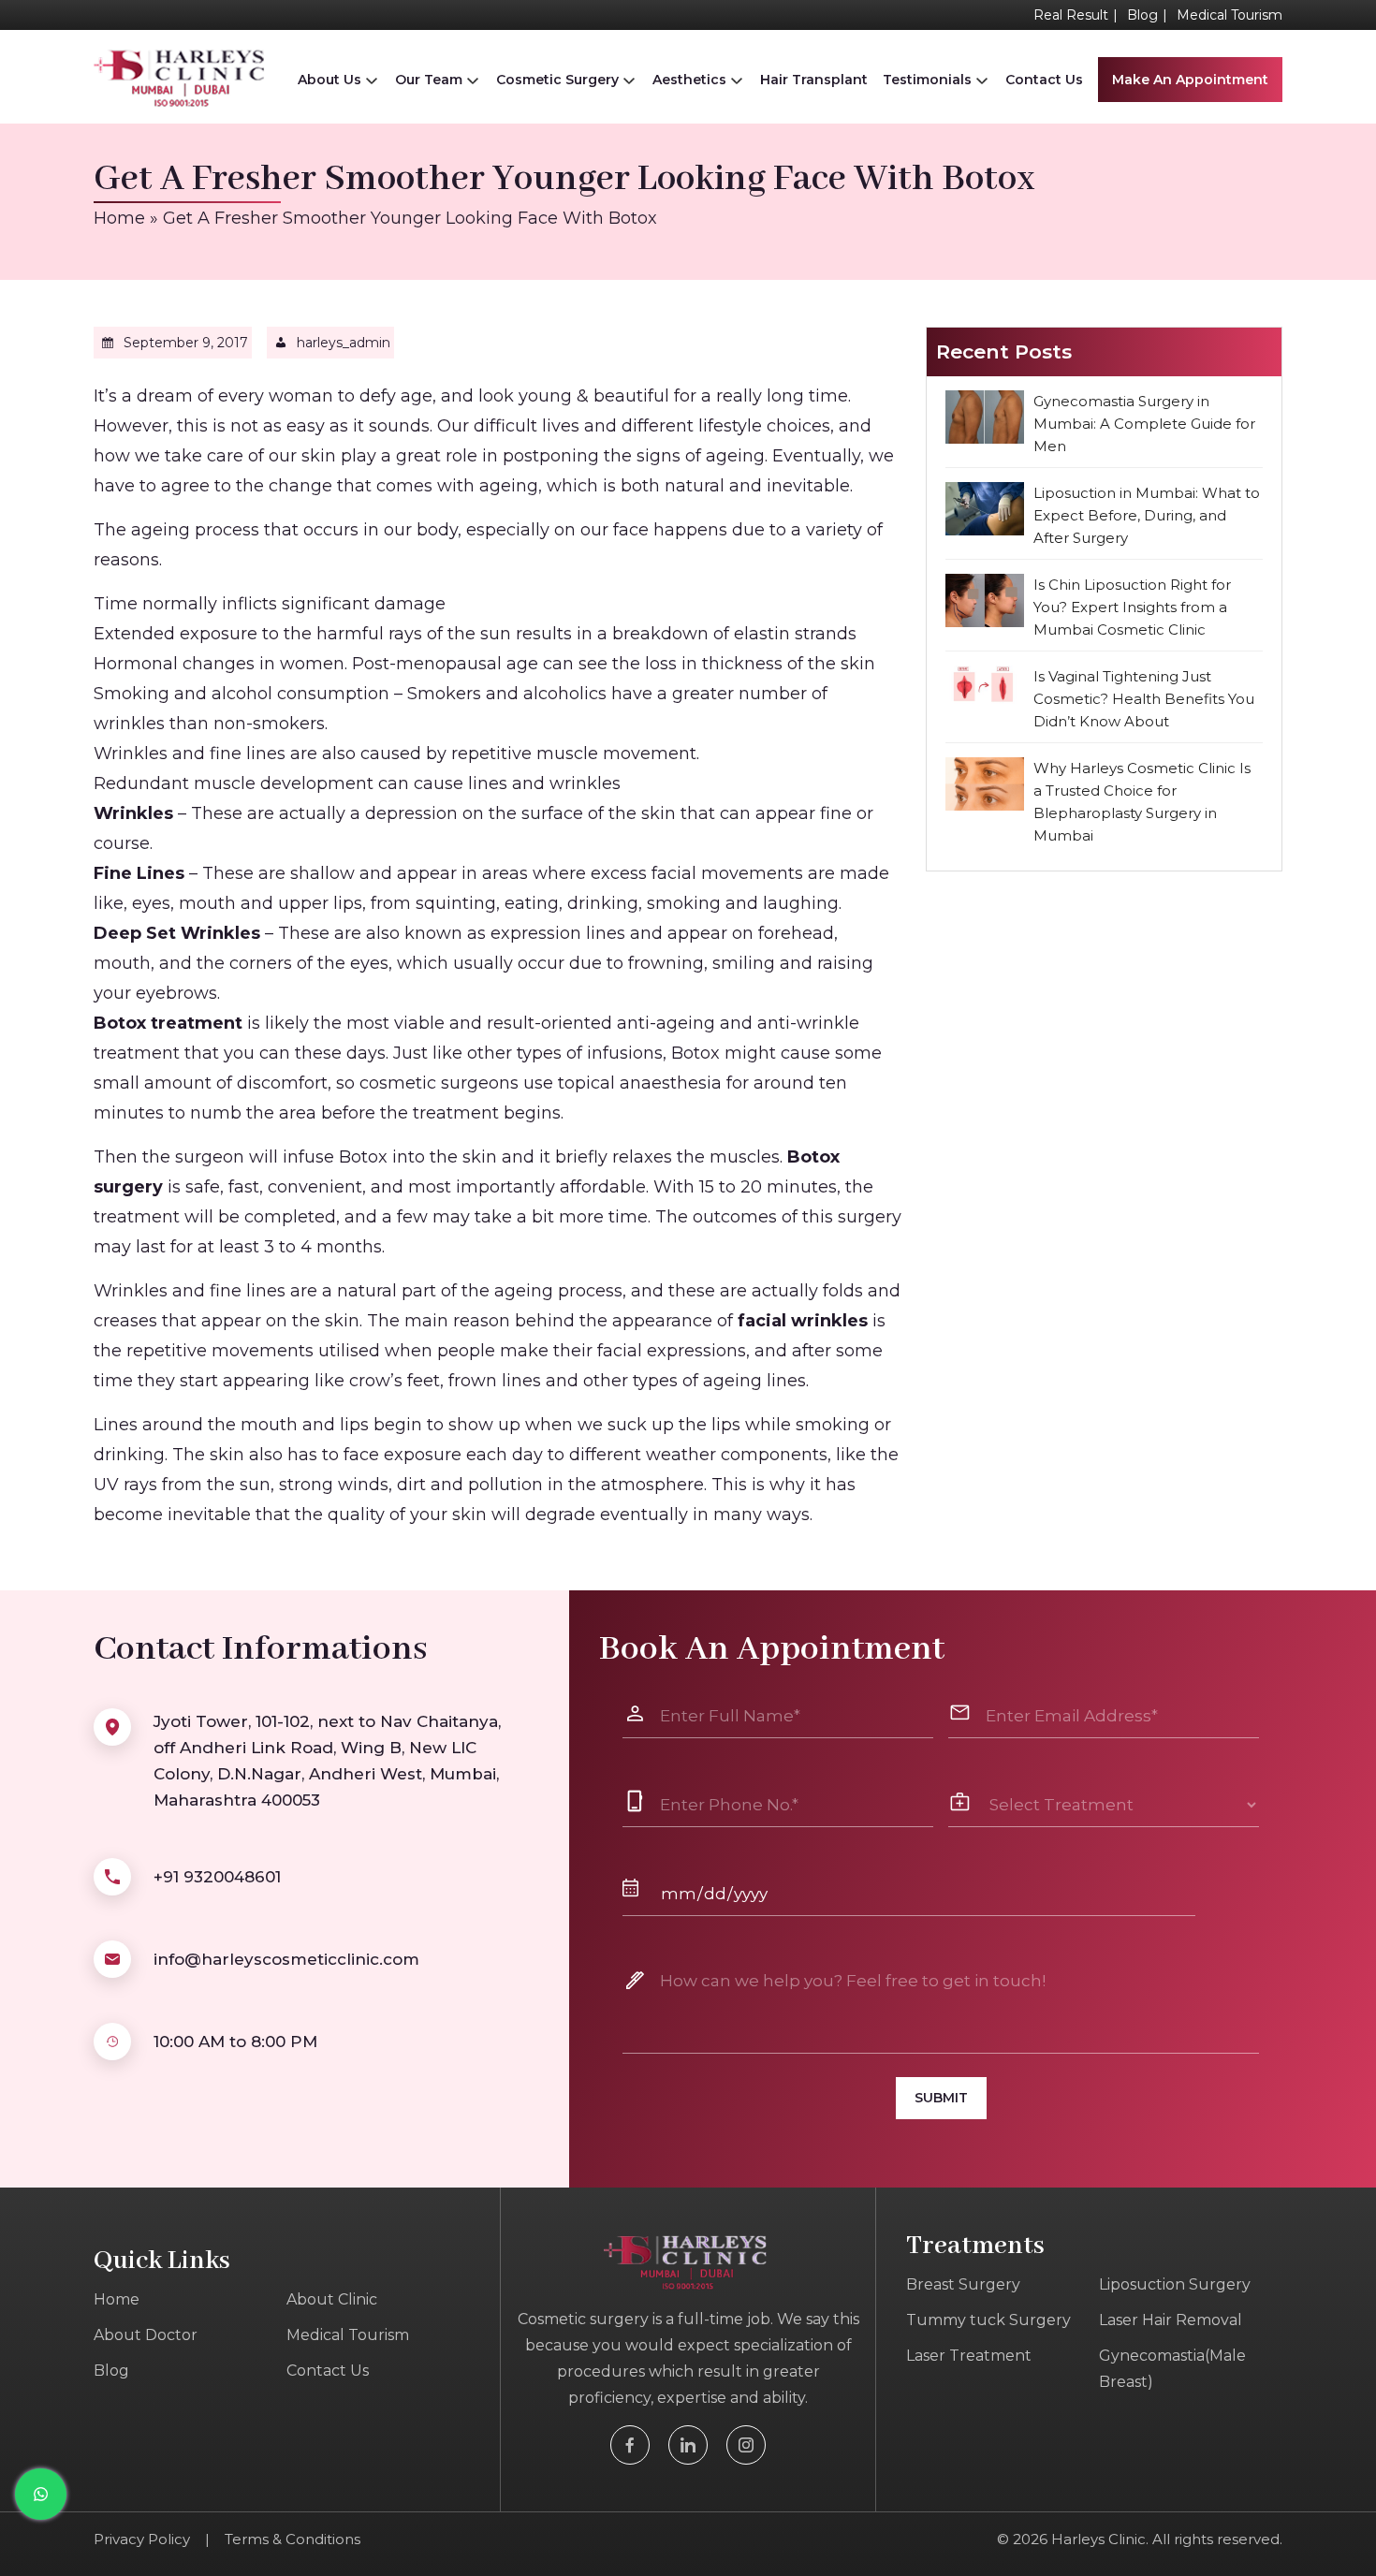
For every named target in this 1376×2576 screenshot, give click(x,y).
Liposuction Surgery (1175, 2284)
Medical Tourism (1230, 15)
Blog (1142, 15)
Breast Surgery (963, 2284)
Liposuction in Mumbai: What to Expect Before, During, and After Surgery (1147, 515)
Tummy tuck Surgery (988, 2320)
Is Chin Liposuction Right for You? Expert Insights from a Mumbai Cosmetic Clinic (1132, 607)
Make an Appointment (1190, 80)
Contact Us (1044, 80)
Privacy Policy (142, 2539)
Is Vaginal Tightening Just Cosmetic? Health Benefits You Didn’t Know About (1144, 699)
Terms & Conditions (293, 2539)
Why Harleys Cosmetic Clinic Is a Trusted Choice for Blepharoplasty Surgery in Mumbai (1142, 802)
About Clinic (332, 2299)
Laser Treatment (969, 2356)
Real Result (1071, 15)
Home (119, 218)
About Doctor (146, 2335)
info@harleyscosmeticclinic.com (286, 1959)
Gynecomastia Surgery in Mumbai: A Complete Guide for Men (1144, 424)
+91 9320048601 (217, 1877)
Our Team (429, 80)
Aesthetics (689, 80)
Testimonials (927, 80)
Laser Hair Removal (1171, 2320)
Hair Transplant (814, 80)
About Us (329, 80)
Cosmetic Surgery (557, 80)
